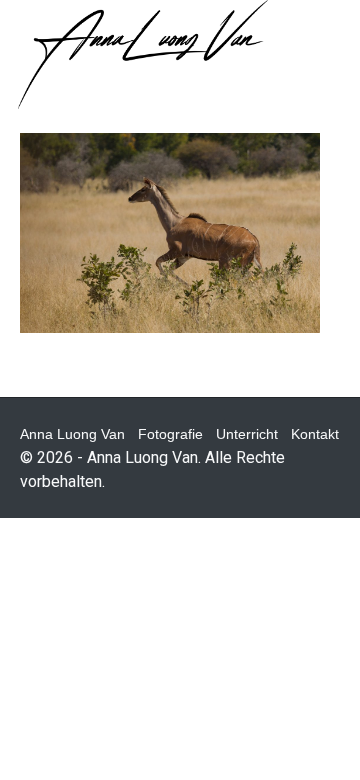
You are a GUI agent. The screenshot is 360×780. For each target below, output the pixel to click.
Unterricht (247, 434)
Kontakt (315, 434)
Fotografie (170, 434)
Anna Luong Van (72, 434)
